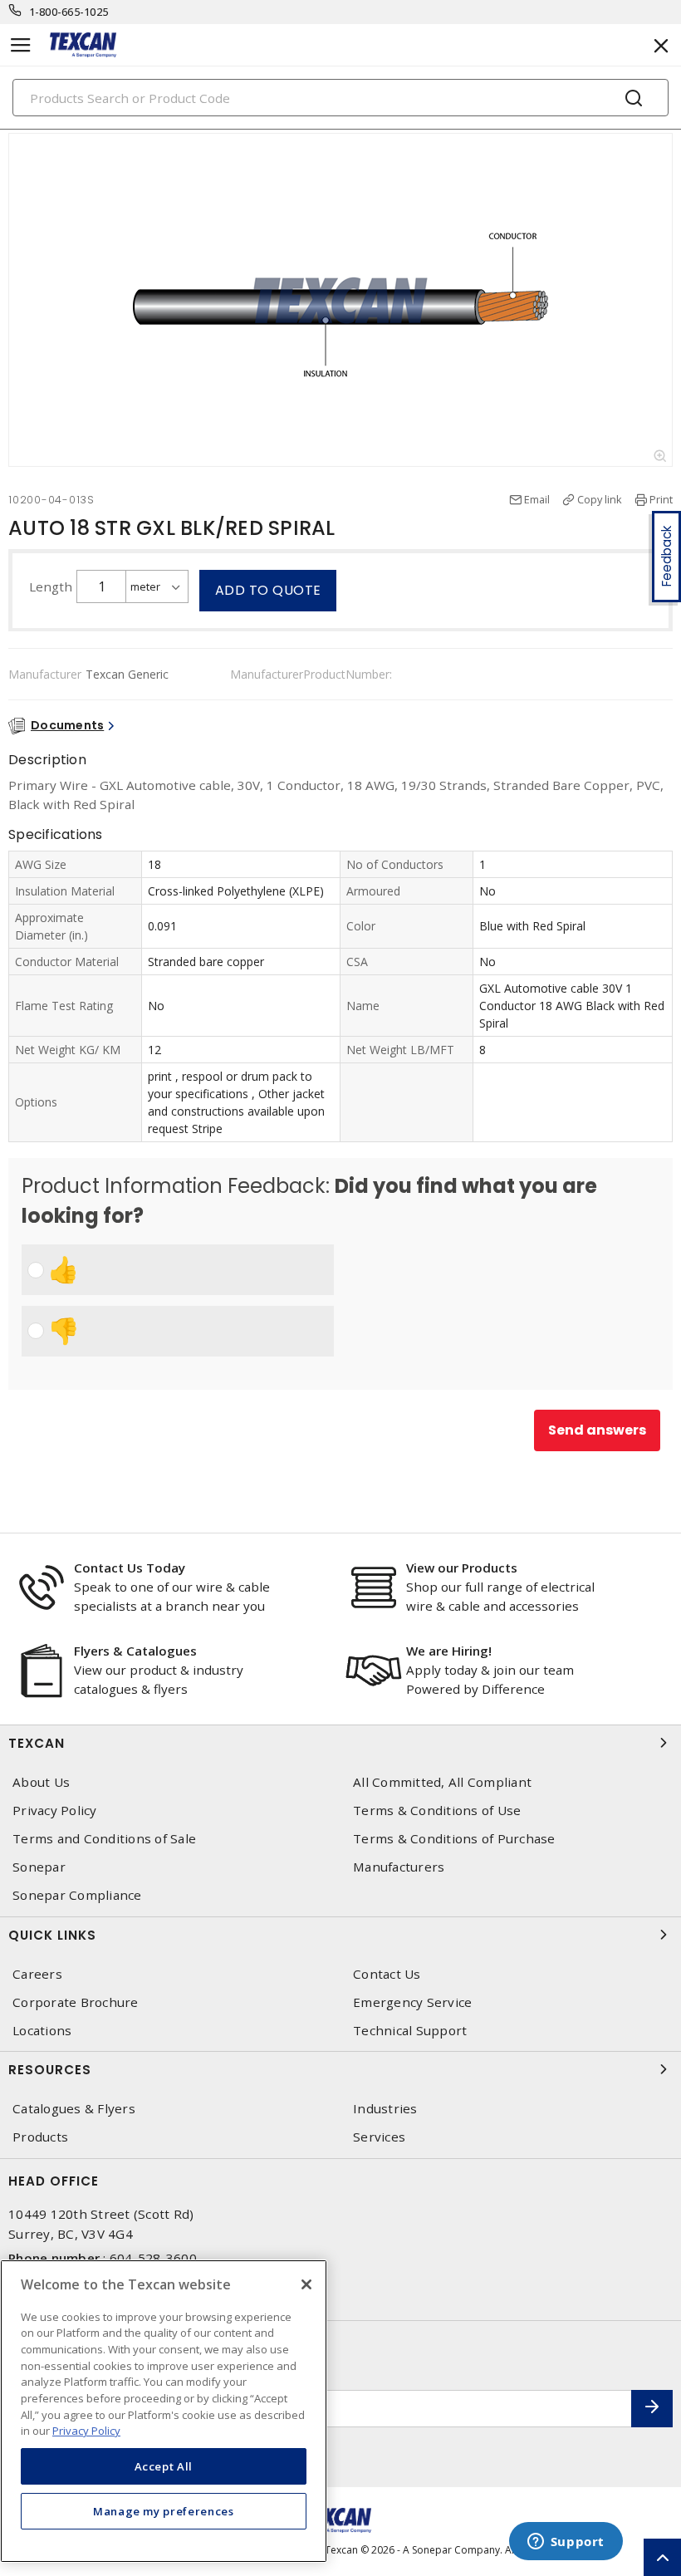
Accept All (164, 2466)
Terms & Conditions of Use (437, 1811)
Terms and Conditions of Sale (104, 1839)
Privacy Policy (55, 1811)
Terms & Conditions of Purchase (454, 1839)
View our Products (462, 1568)
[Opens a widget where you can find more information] (566, 2543)
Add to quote (268, 590)
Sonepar (39, 1867)
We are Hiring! (449, 1651)
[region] (164, 2411)
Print (661, 499)
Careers (37, 1974)
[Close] (306, 2284)
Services (379, 2137)
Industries (385, 2109)
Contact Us (387, 1974)
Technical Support (410, 2031)
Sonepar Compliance (77, 1895)
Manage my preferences (164, 2511)
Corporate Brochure (76, 2002)
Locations (42, 2031)
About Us (41, 1782)
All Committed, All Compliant (442, 1782)
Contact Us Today (130, 1568)
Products (40, 2137)
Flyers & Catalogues (135, 1651)
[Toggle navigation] (21, 45)
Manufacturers (399, 1867)
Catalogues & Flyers (74, 2109)
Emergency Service (412, 2002)
